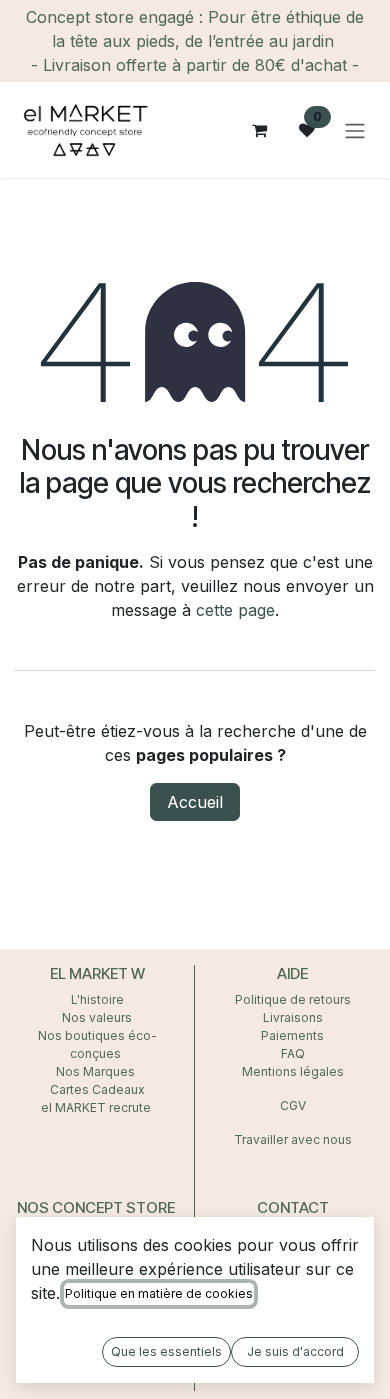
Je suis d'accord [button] (295, 1351)
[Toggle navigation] (355, 130)
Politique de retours (293, 999)
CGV (293, 1105)
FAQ (293, 1053)
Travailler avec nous (293, 1139)
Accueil (195, 802)
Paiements (292, 1035)
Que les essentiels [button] (166, 1351)
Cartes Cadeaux (97, 1089)
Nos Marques (97, 1071)
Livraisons (293, 1017)
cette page (235, 610)
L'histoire (97, 999)
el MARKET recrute (97, 1107)
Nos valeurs (97, 1017)
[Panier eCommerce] (259, 130)
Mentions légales (293, 1071)
